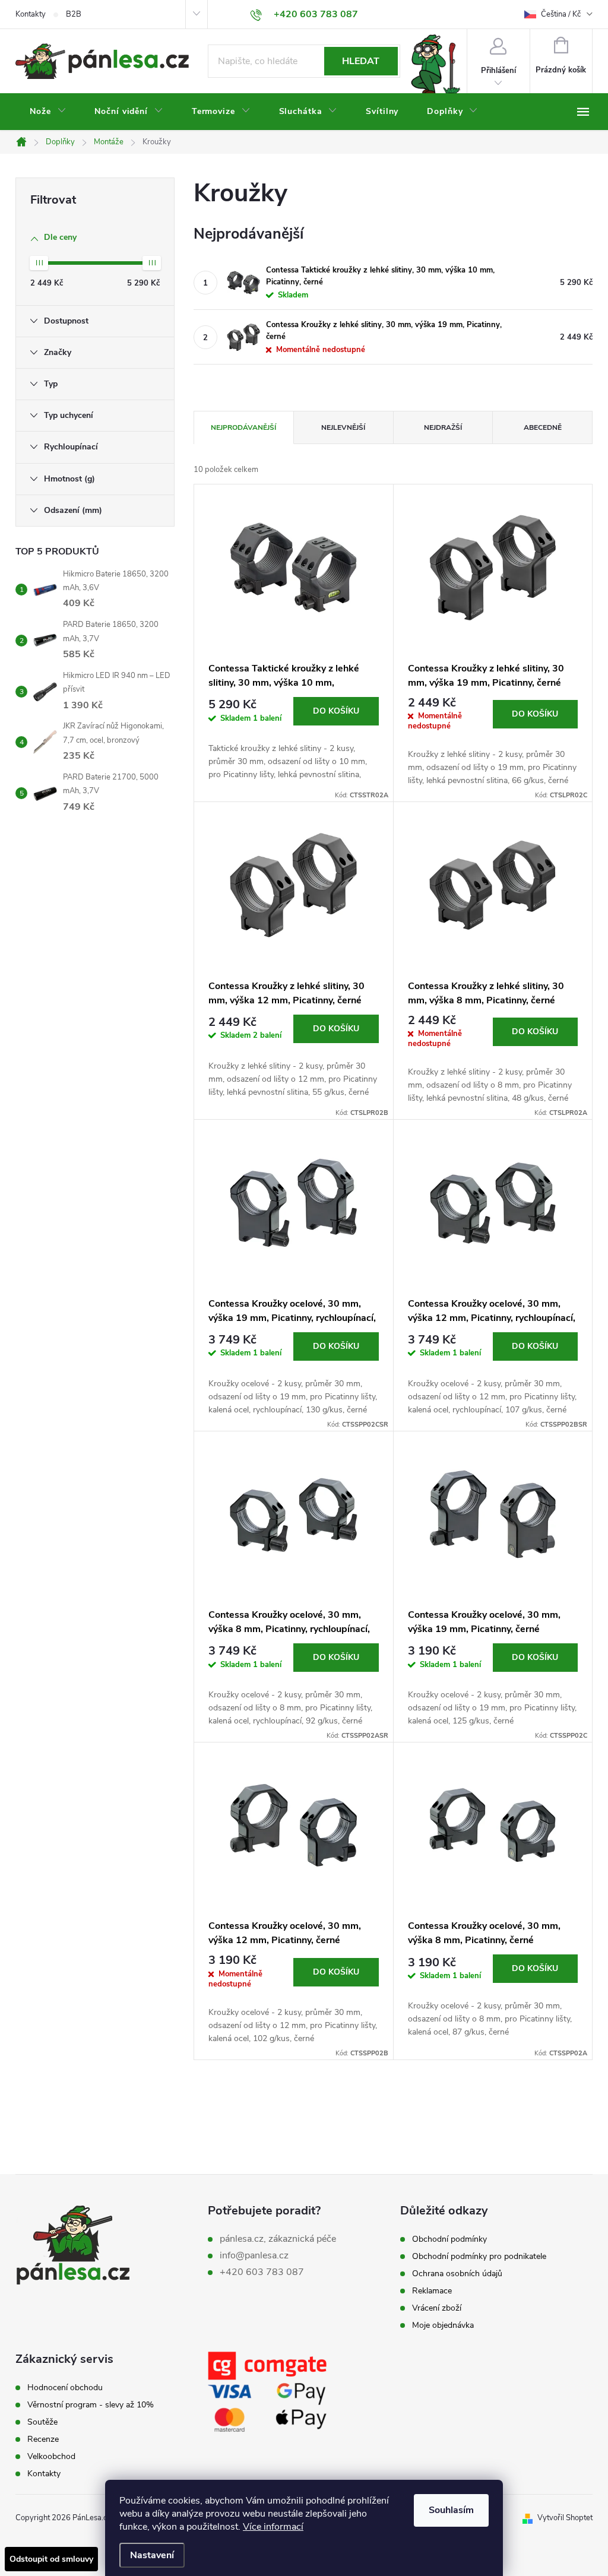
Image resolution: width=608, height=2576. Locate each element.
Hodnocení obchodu (65, 2388)
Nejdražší (443, 427)
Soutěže (42, 2422)
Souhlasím (451, 2510)
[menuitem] (48, 112)
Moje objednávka (443, 2325)
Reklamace (432, 2291)
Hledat (361, 61)
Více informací (273, 2527)
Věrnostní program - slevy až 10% (91, 2405)
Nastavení (152, 2555)
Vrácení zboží (437, 2308)
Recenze (43, 2439)
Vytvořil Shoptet (565, 2518)
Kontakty (31, 14)
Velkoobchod (51, 2457)
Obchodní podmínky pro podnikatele (479, 2257)
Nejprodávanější (243, 427)
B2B (74, 14)
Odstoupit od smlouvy (51, 2559)
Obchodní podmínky (449, 2239)
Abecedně (543, 427)
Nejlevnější (343, 427)
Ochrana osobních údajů (457, 2274)
